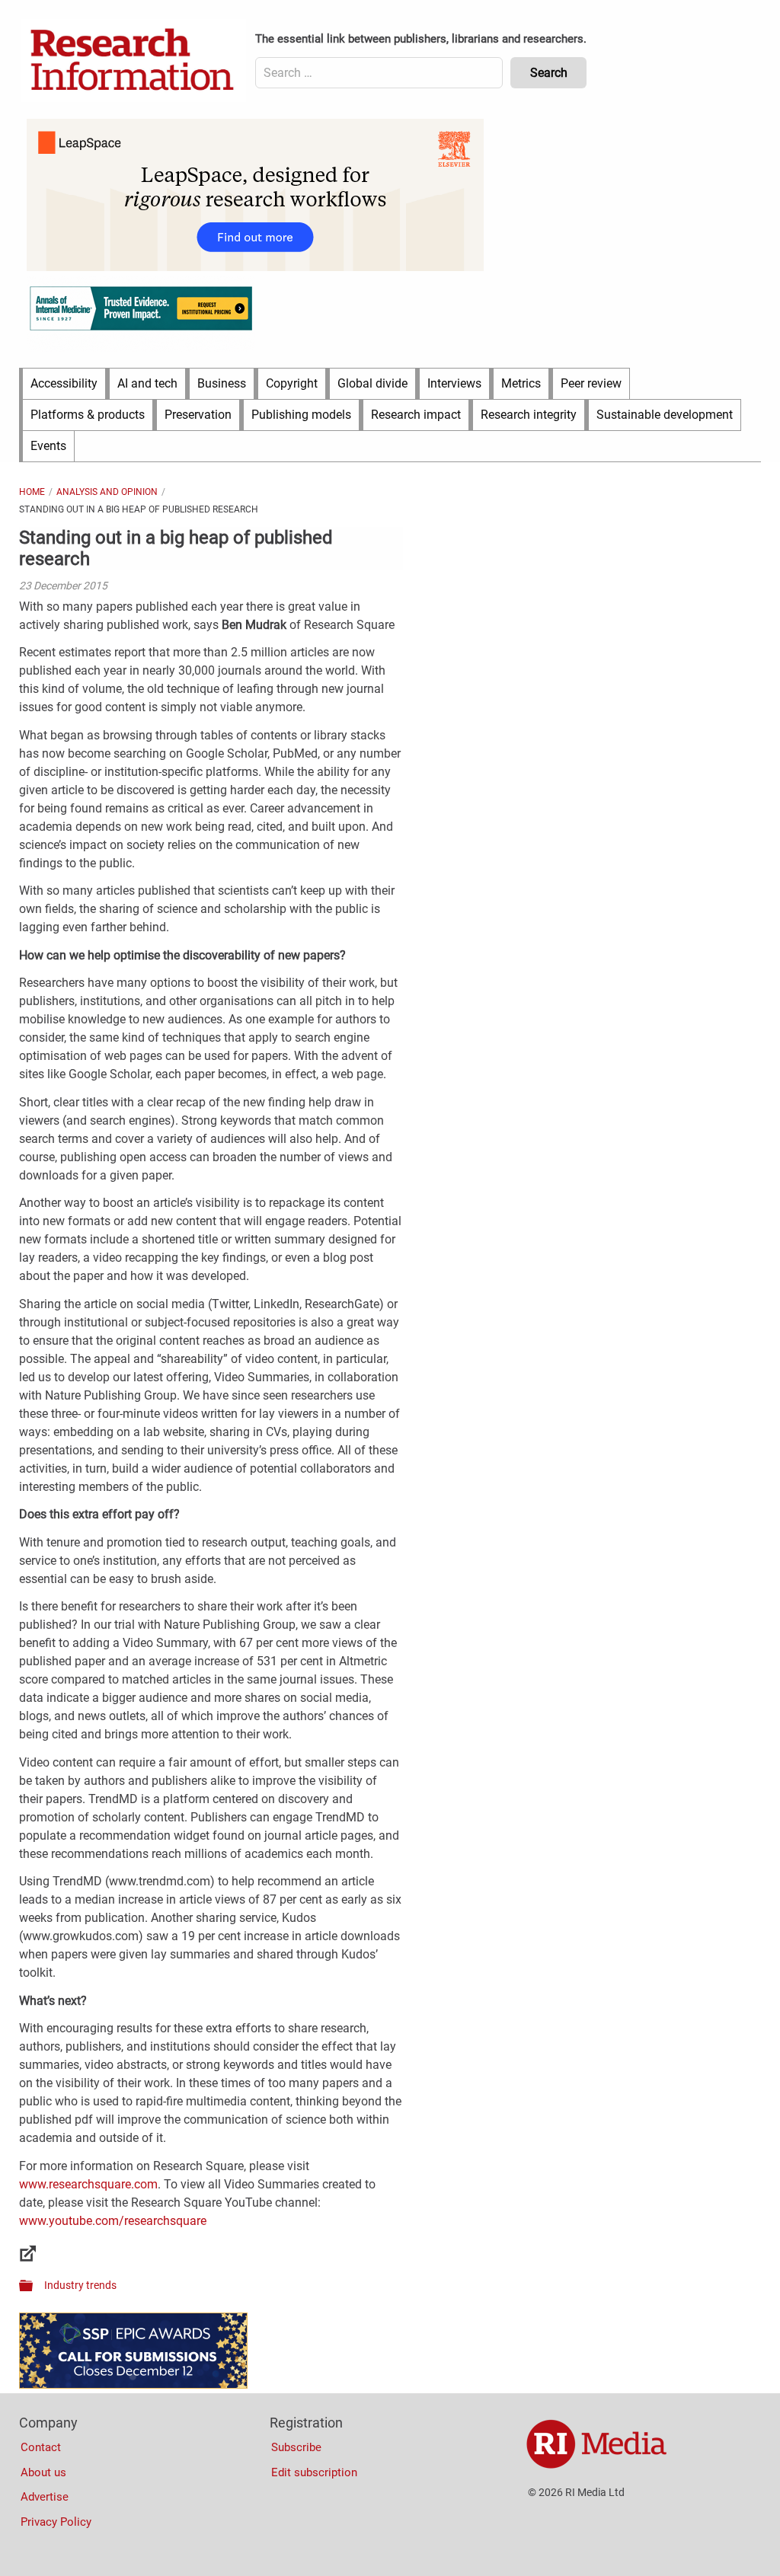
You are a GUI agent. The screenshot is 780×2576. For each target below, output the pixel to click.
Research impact (416, 415)
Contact (41, 2447)
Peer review (591, 383)
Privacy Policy (56, 2522)
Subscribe (296, 2447)
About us (43, 2472)
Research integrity (529, 415)
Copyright (292, 383)
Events (48, 446)
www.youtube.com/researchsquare (113, 2221)
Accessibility (64, 383)
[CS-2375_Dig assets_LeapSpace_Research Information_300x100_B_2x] (255, 267)
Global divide (372, 383)
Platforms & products (88, 415)
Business (222, 383)
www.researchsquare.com (88, 2184)
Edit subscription (314, 2472)
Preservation (198, 415)
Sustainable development (665, 415)
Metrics (521, 383)
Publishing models (301, 415)
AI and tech (147, 383)
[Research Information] (133, 61)
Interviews (454, 383)
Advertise (45, 2497)
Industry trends (80, 2285)
